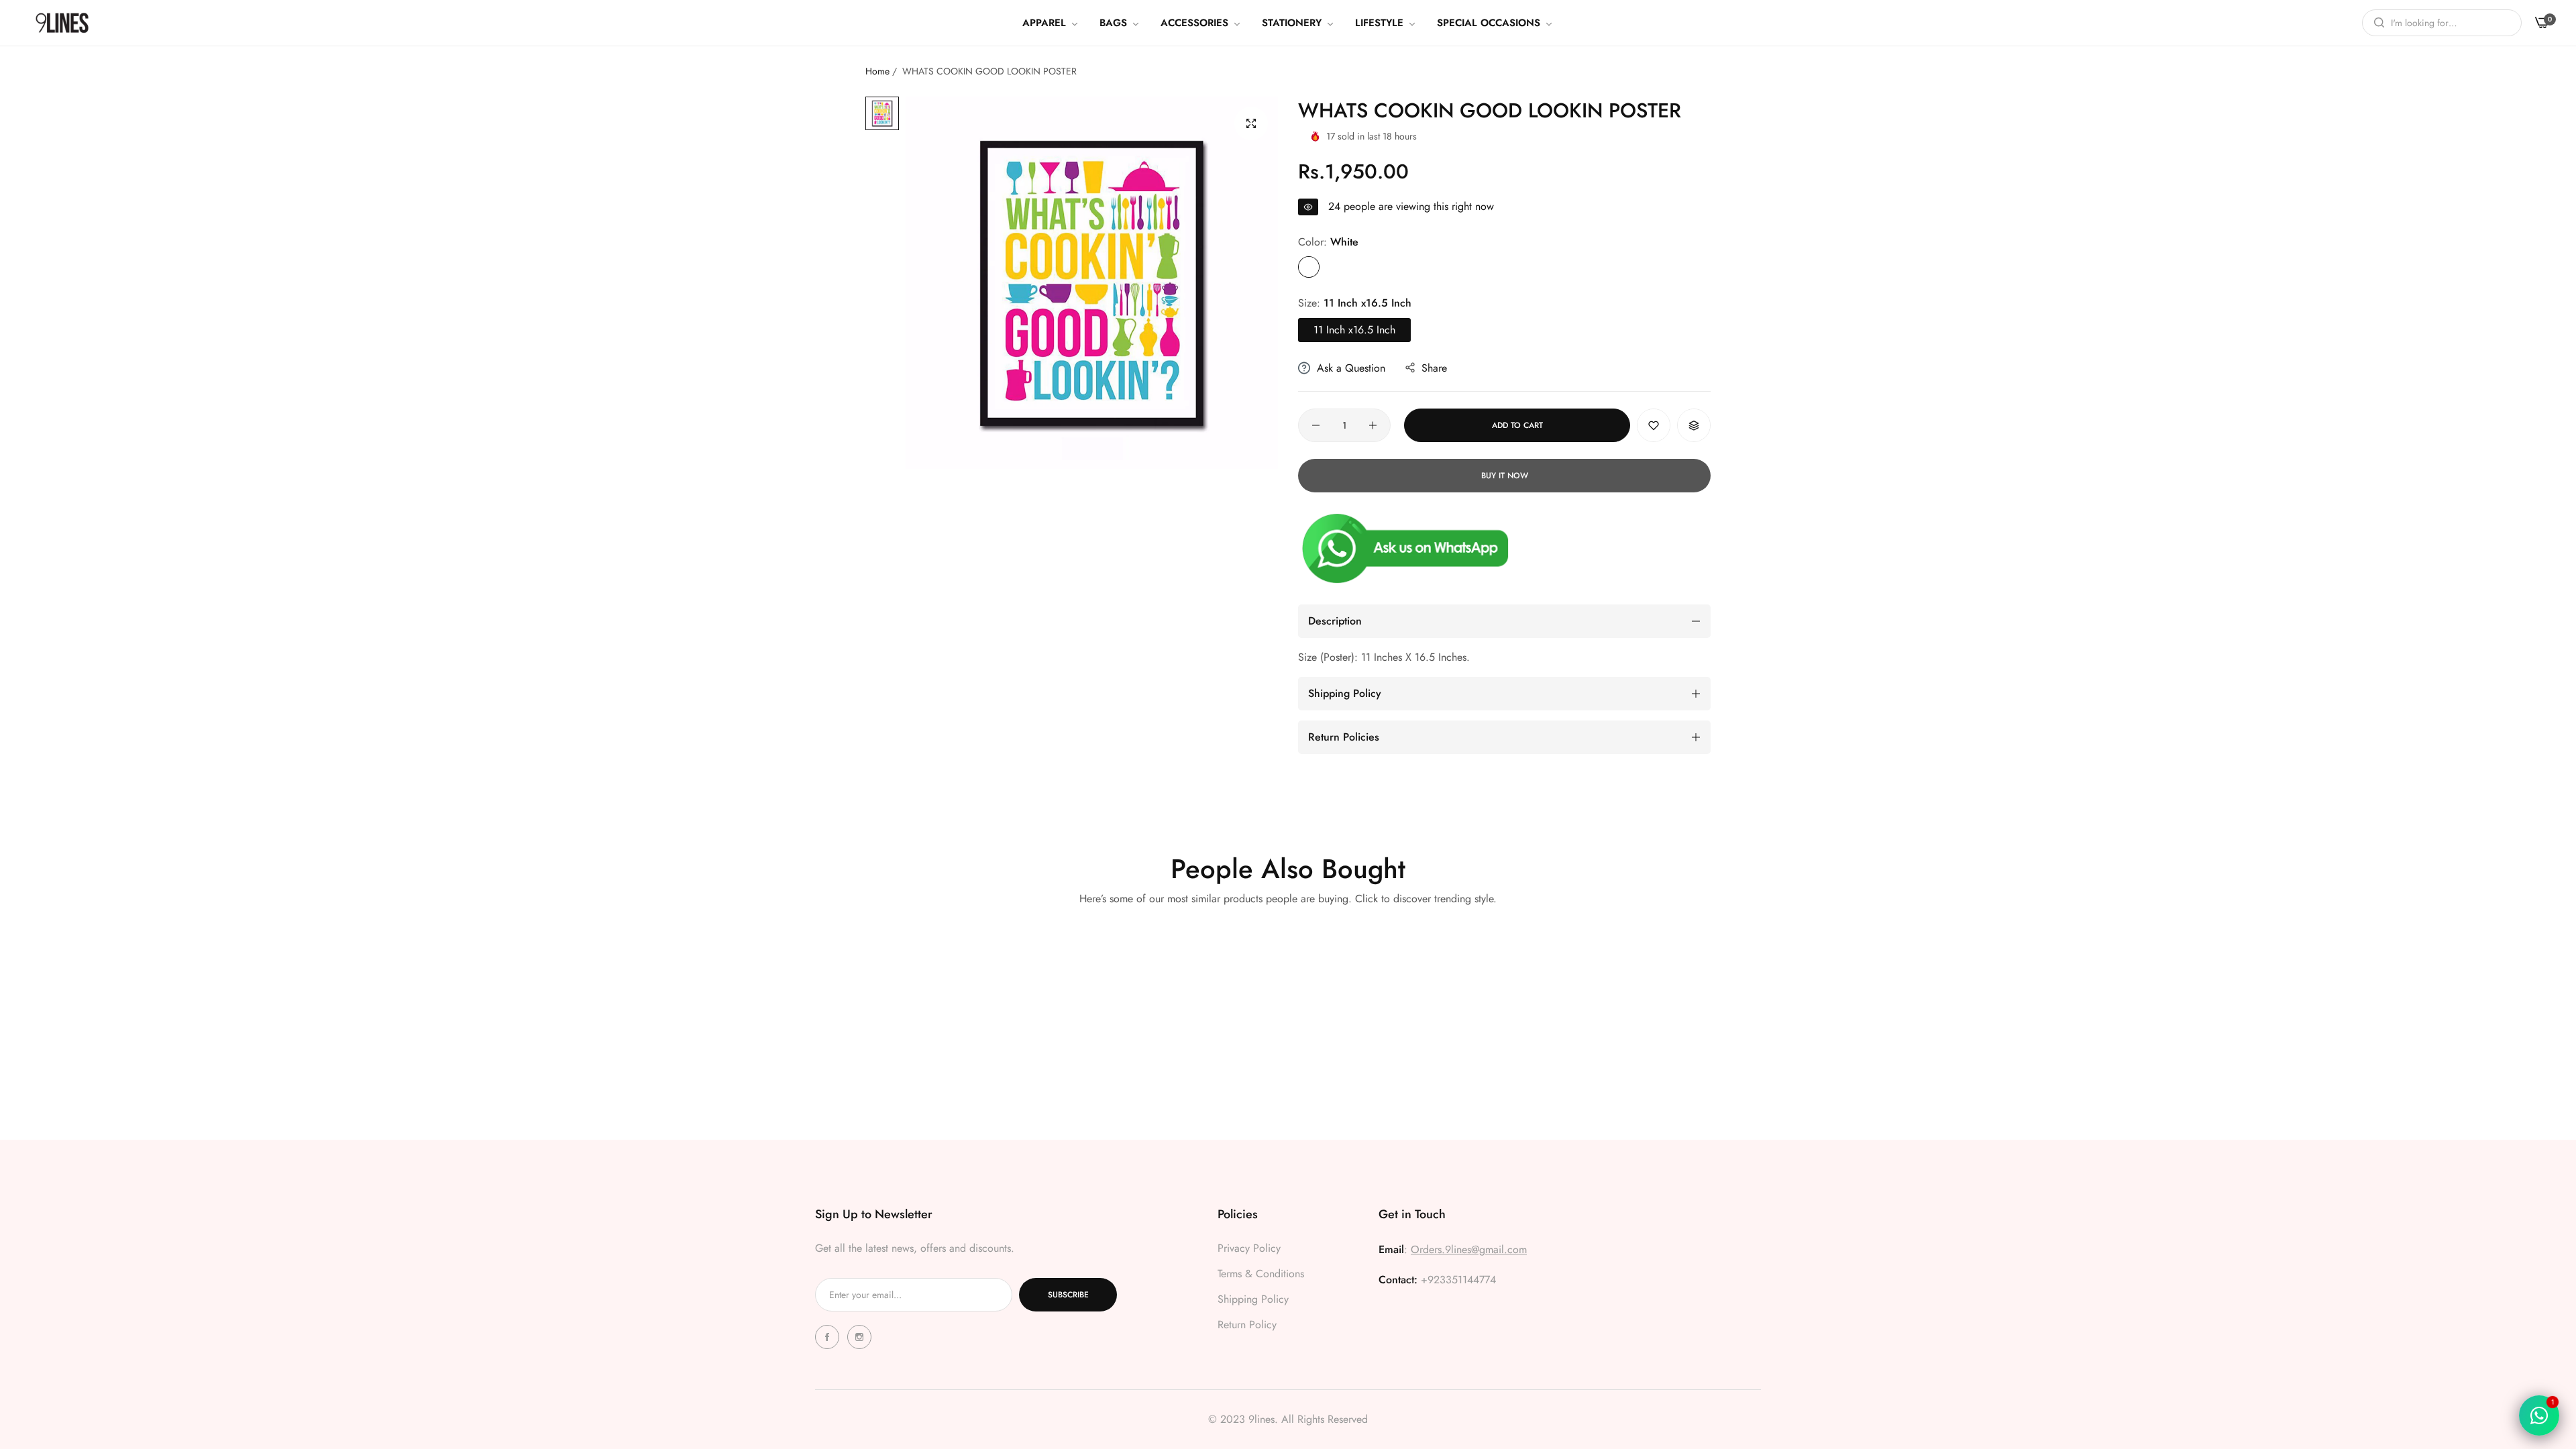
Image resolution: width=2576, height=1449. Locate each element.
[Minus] (1316, 425)
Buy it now (1505, 476)
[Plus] (1373, 425)
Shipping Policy (1253, 1299)
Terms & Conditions (1261, 1274)
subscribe (1068, 1295)
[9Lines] (62, 22)
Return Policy (1247, 1325)
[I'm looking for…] (2376, 23)
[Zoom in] (1251, 123)
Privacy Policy (1249, 1248)
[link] (1051, 23)
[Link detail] (829, 1337)
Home (877, 71)
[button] (1654, 425)
